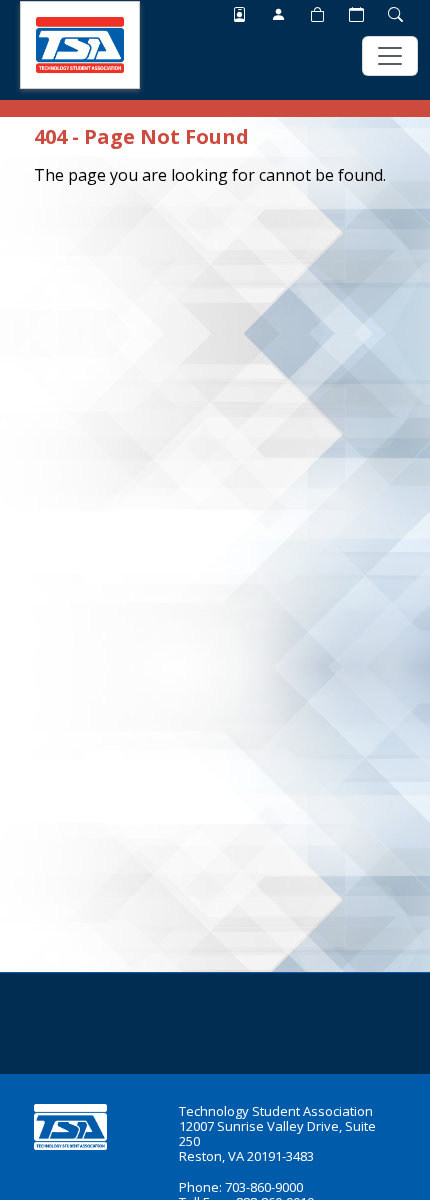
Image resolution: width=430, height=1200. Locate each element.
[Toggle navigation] (390, 56)
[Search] (395, 14)
